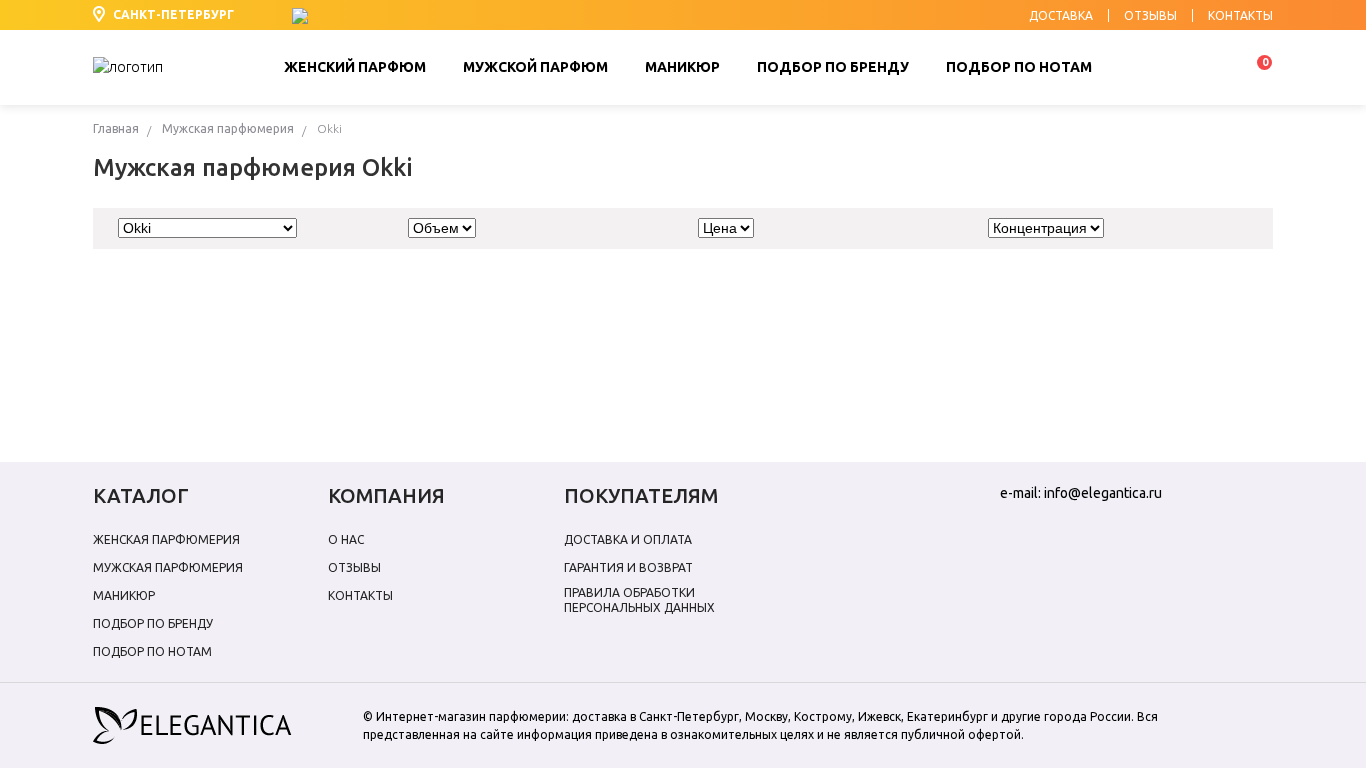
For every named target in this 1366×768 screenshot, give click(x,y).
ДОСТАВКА (1061, 16)
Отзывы (354, 567)
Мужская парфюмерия (228, 128)
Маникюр (124, 595)
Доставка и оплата (628, 539)
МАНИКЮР (682, 67)
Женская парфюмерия (166, 539)
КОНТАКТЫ (1240, 16)
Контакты (360, 595)
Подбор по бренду (153, 623)
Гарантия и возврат (628, 567)
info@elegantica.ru (1103, 493)
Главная (116, 128)
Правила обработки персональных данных (639, 600)
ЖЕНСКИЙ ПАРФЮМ (355, 67)
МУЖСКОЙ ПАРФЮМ (535, 67)
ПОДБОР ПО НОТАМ (1019, 67)
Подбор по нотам (152, 651)
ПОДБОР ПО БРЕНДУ (833, 67)
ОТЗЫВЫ (1150, 16)
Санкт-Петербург (173, 14)
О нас (346, 539)
